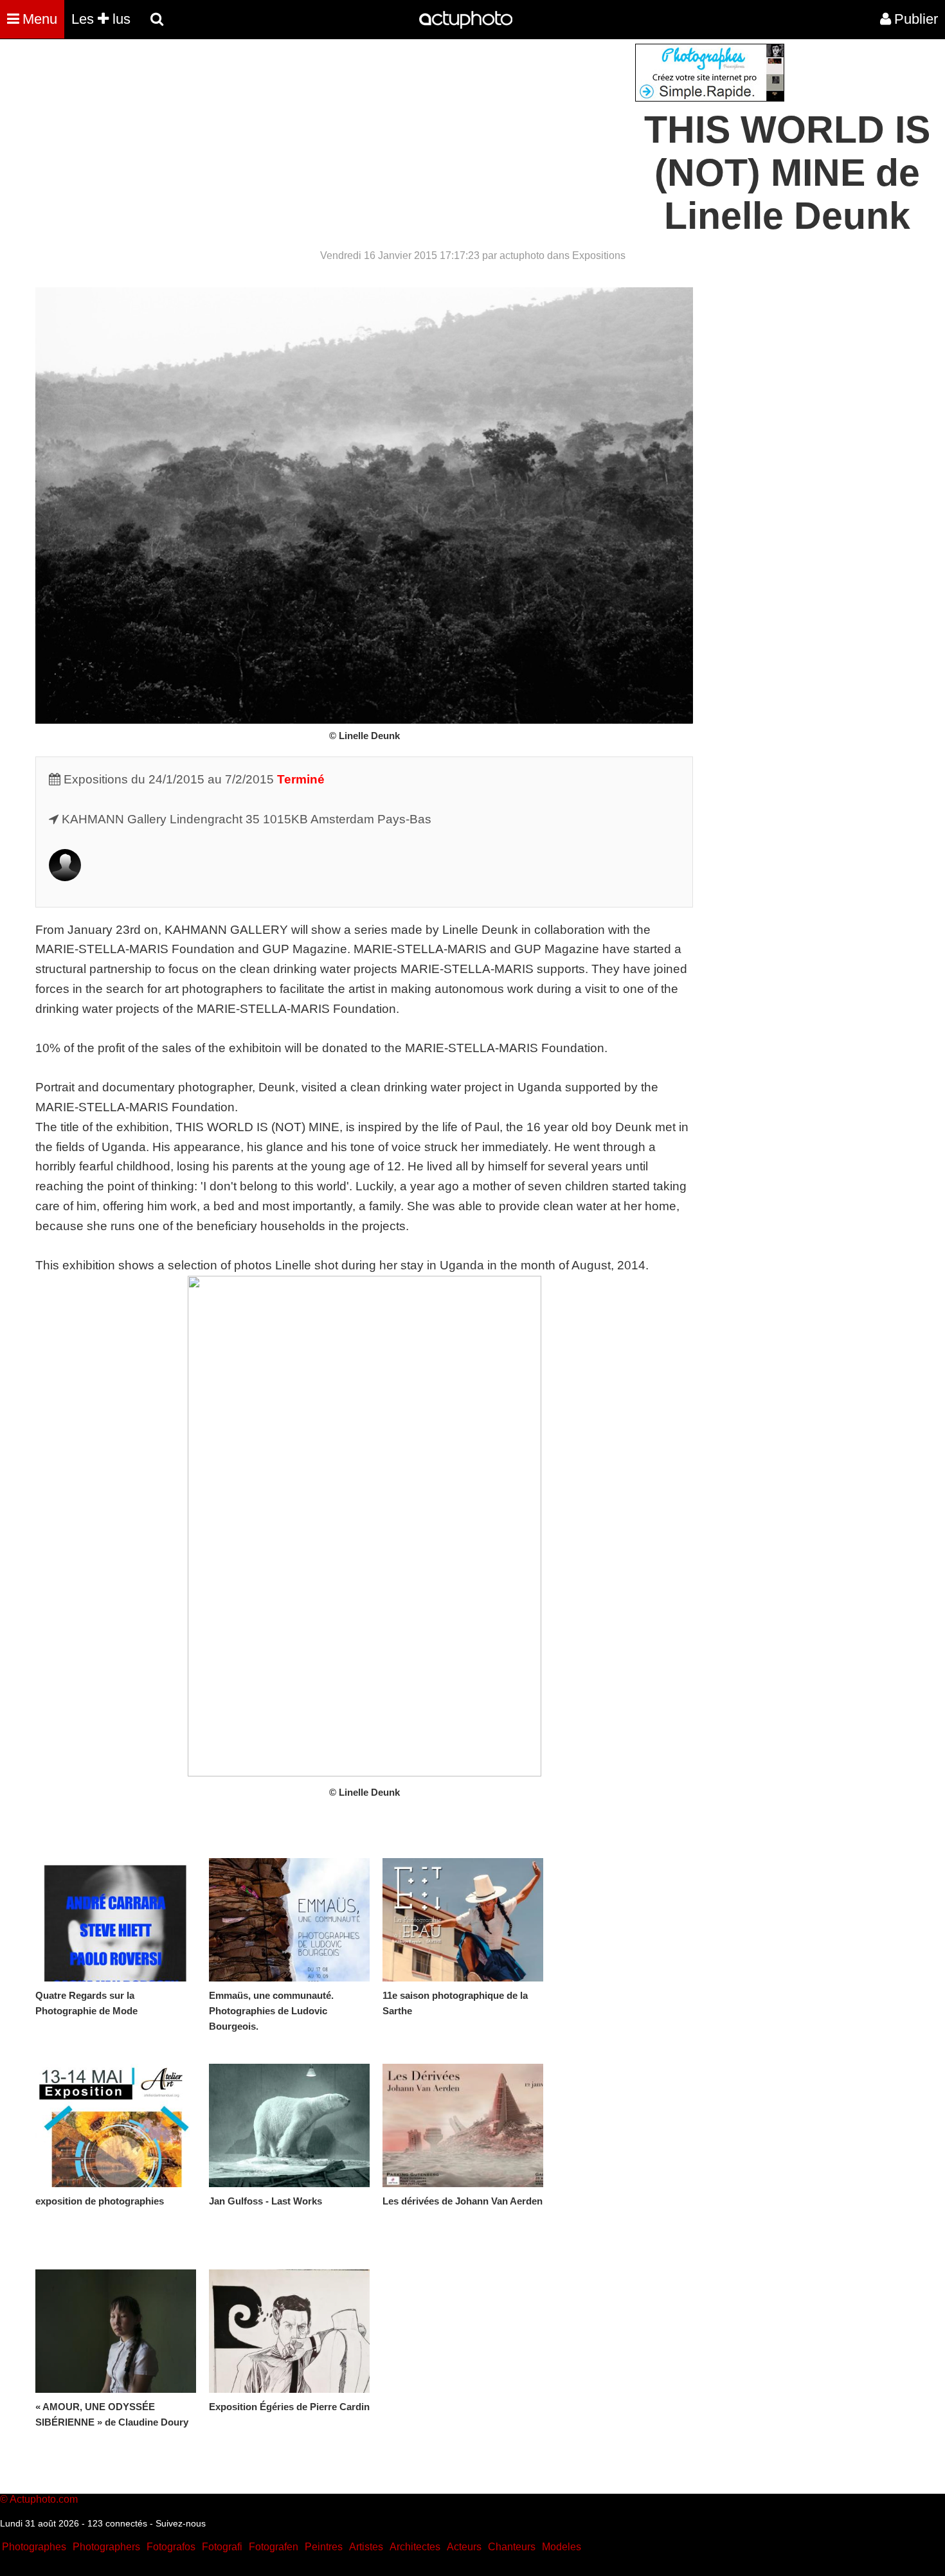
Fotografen (274, 2547)
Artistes (366, 2547)
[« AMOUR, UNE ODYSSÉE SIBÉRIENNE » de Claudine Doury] (116, 2331)
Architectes (415, 2547)
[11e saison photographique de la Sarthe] (463, 1920)
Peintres (324, 2547)
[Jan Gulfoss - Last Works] (289, 2125)
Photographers (106, 2547)
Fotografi (222, 2547)
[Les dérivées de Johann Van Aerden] (463, 2125)
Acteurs (464, 2547)
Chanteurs (512, 2547)
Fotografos (171, 2547)
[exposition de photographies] (116, 2125)
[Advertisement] (395, 134)
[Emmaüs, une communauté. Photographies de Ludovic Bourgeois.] (289, 1920)
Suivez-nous (181, 2523)
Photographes (34, 2547)
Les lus (101, 19)
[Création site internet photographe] (710, 98)
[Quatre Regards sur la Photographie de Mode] (116, 1920)
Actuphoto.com (44, 2499)
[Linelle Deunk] (65, 877)
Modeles (562, 2547)
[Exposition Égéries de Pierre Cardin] (289, 2331)
